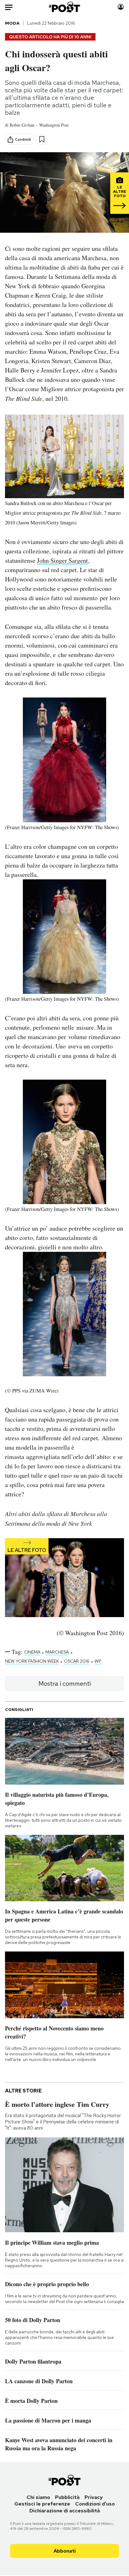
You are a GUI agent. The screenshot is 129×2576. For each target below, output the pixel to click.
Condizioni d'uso (95, 2504)
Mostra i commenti (65, 1684)
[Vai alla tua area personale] (121, 7)
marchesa (57, 1652)
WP (98, 1661)
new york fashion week (32, 1661)
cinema (32, 1652)
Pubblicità (67, 2497)
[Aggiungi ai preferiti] (42, 139)
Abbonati (65, 2551)
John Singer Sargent (62, 560)
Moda (12, 23)
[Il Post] (65, 7)
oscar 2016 (77, 1661)
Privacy (94, 2497)
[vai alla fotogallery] (64, 1578)
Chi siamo (38, 2497)
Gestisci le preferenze (42, 2504)
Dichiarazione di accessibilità (65, 2511)
